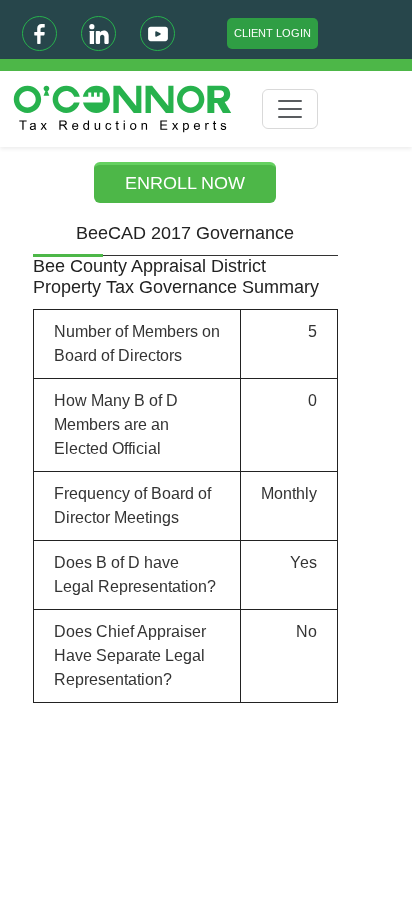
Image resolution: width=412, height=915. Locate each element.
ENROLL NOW (185, 183)
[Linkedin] (98, 33)
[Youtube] (157, 33)
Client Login (272, 33)
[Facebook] (39, 33)
